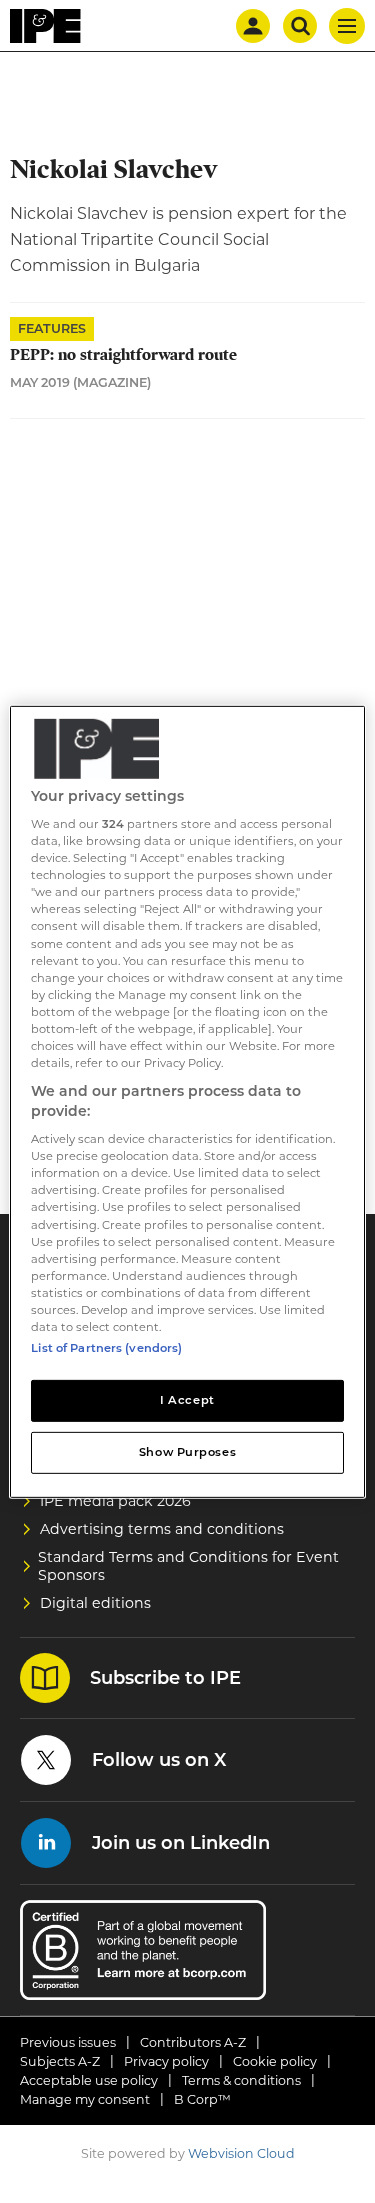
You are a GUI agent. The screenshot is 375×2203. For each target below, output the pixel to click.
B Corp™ (202, 2099)
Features (52, 328)
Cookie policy (275, 2061)
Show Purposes (187, 1452)
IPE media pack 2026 (115, 1501)
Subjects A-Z (60, 2061)
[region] (187, 1101)
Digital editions (95, 1603)
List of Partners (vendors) (106, 1348)
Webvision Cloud (241, 2153)
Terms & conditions (241, 2080)
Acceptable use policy (89, 2080)
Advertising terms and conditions (162, 1529)
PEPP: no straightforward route (123, 355)
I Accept (187, 1400)
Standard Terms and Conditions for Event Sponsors (188, 1566)
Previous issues (68, 2042)
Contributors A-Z (193, 2042)
